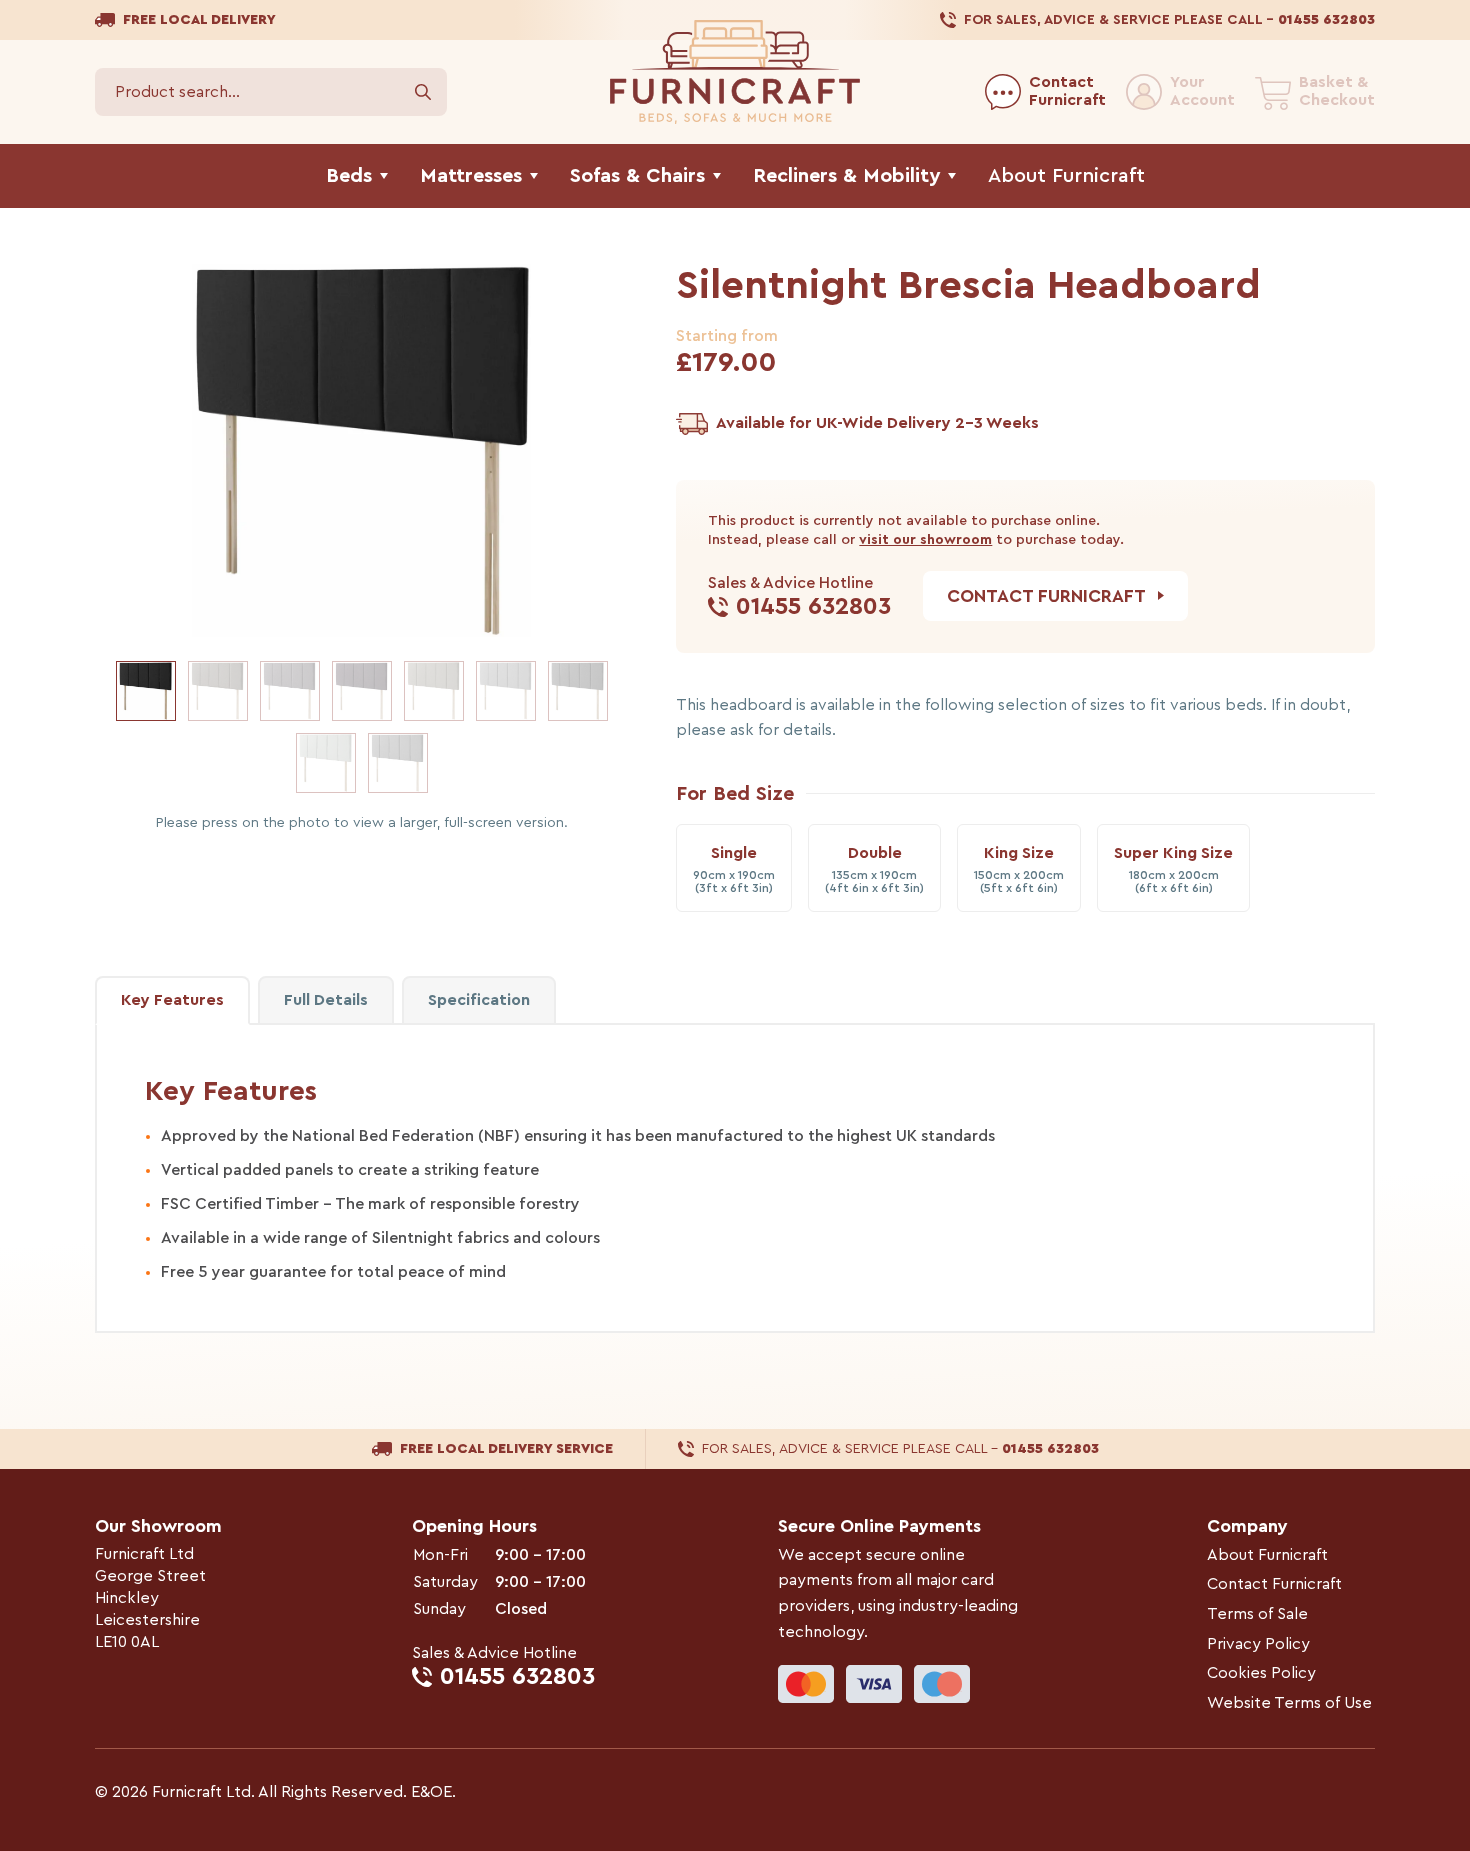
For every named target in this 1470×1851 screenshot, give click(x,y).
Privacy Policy (1258, 1644)
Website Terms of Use (1289, 1703)
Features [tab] (172, 1000)
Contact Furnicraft (1274, 1584)
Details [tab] (326, 1000)
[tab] (479, 1000)
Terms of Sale (1257, 1614)
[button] (146, 691)
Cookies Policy (1261, 1673)
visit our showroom (925, 540)
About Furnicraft (1267, 1555)
